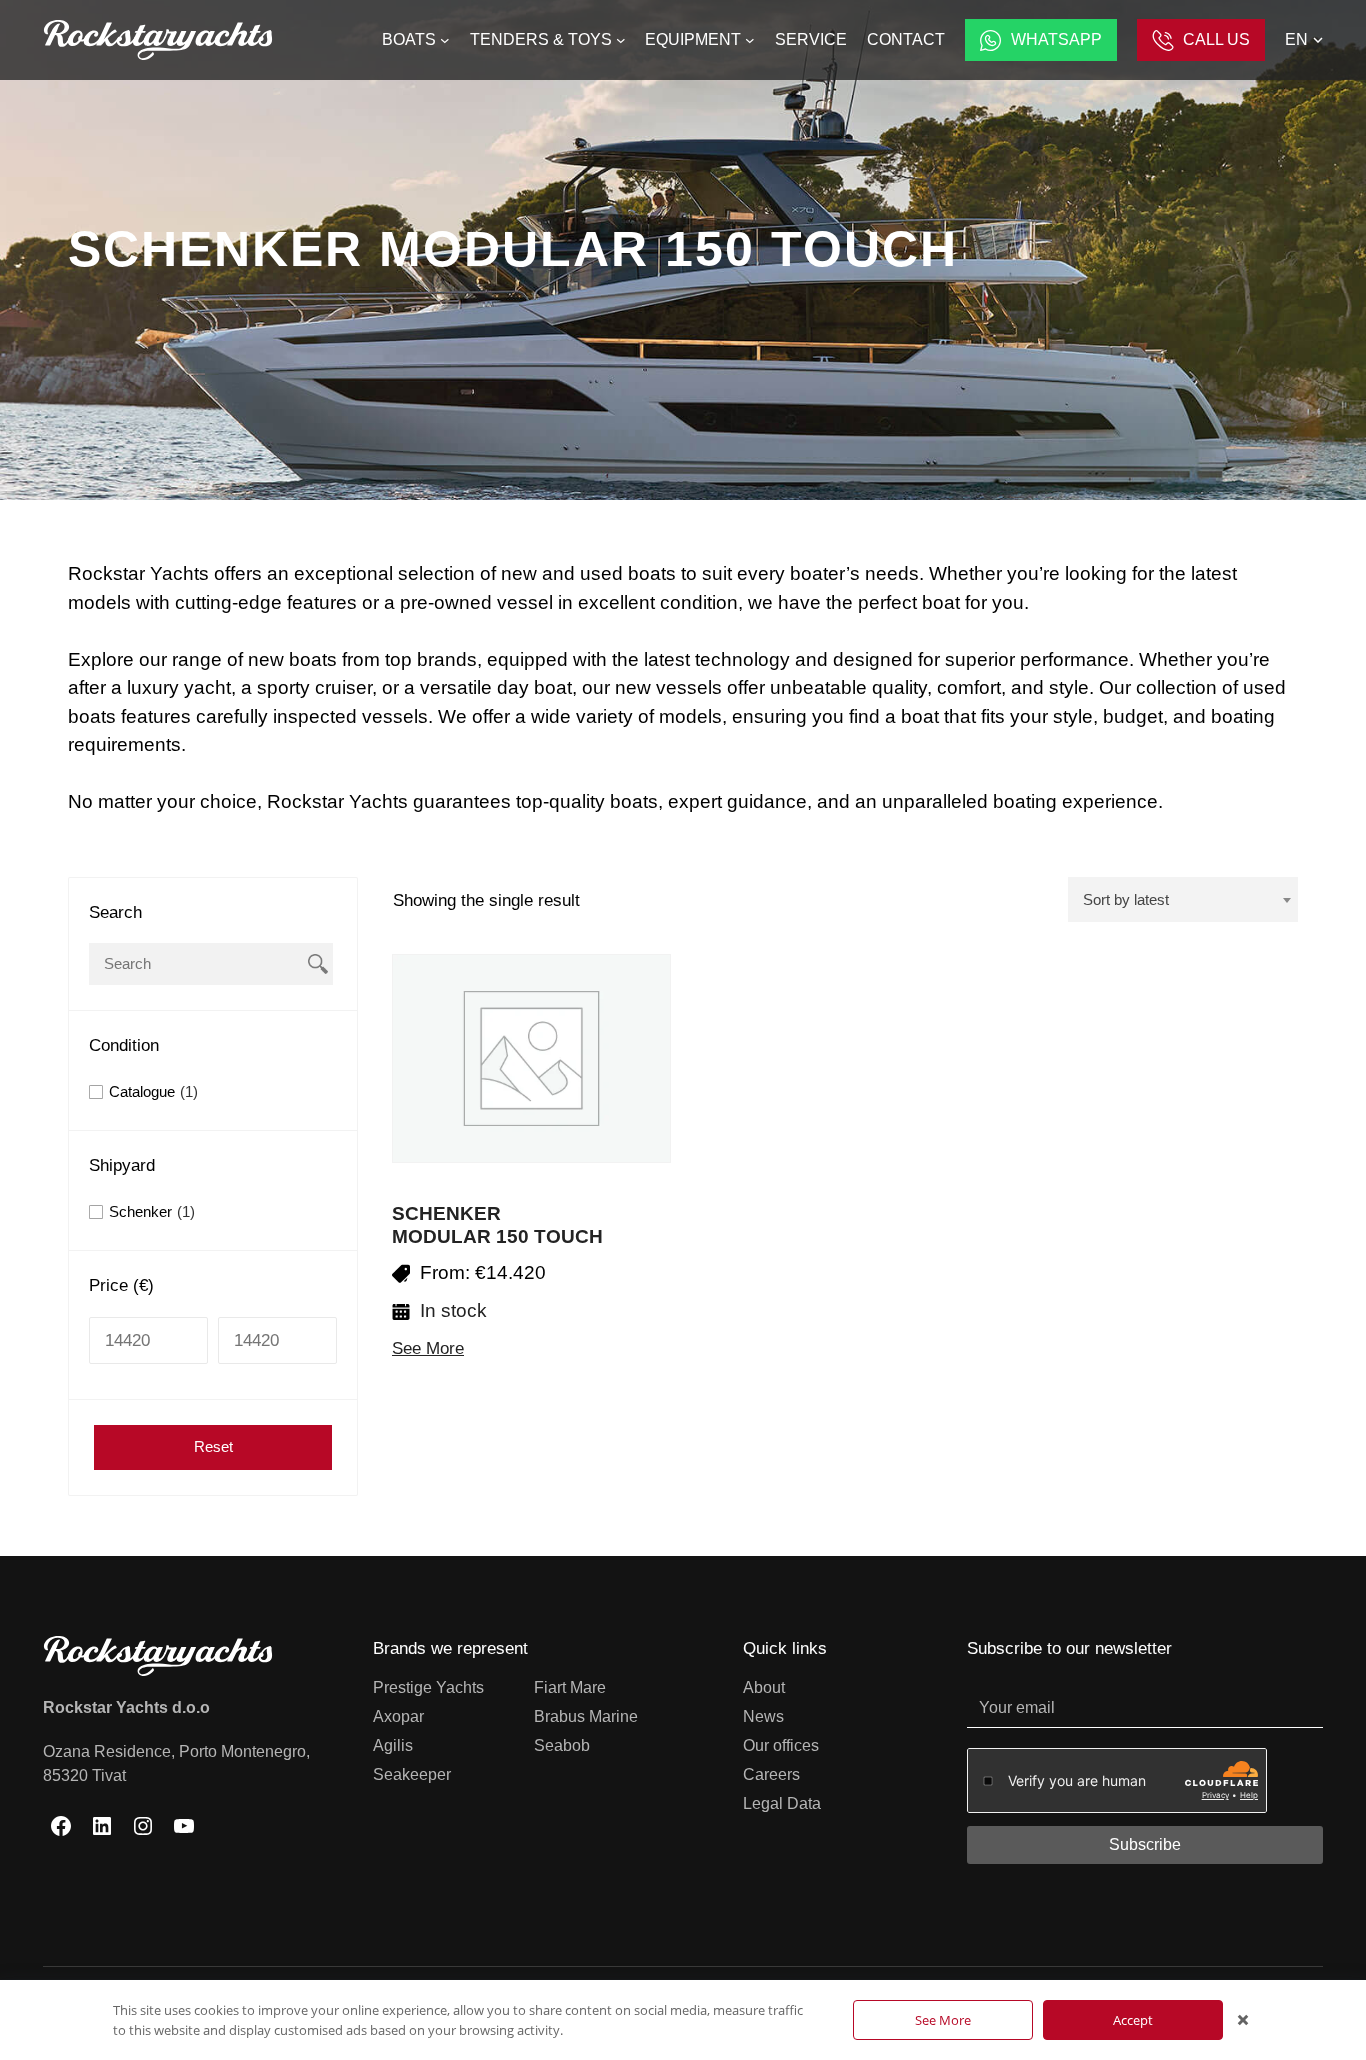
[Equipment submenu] (750, 40)
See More (428, 1348)
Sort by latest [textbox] (1126, 899)
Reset (213, 1446)
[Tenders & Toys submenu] (621, 40)
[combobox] (1183, 899)
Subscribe (1145, 1844)
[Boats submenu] (445, 40)
